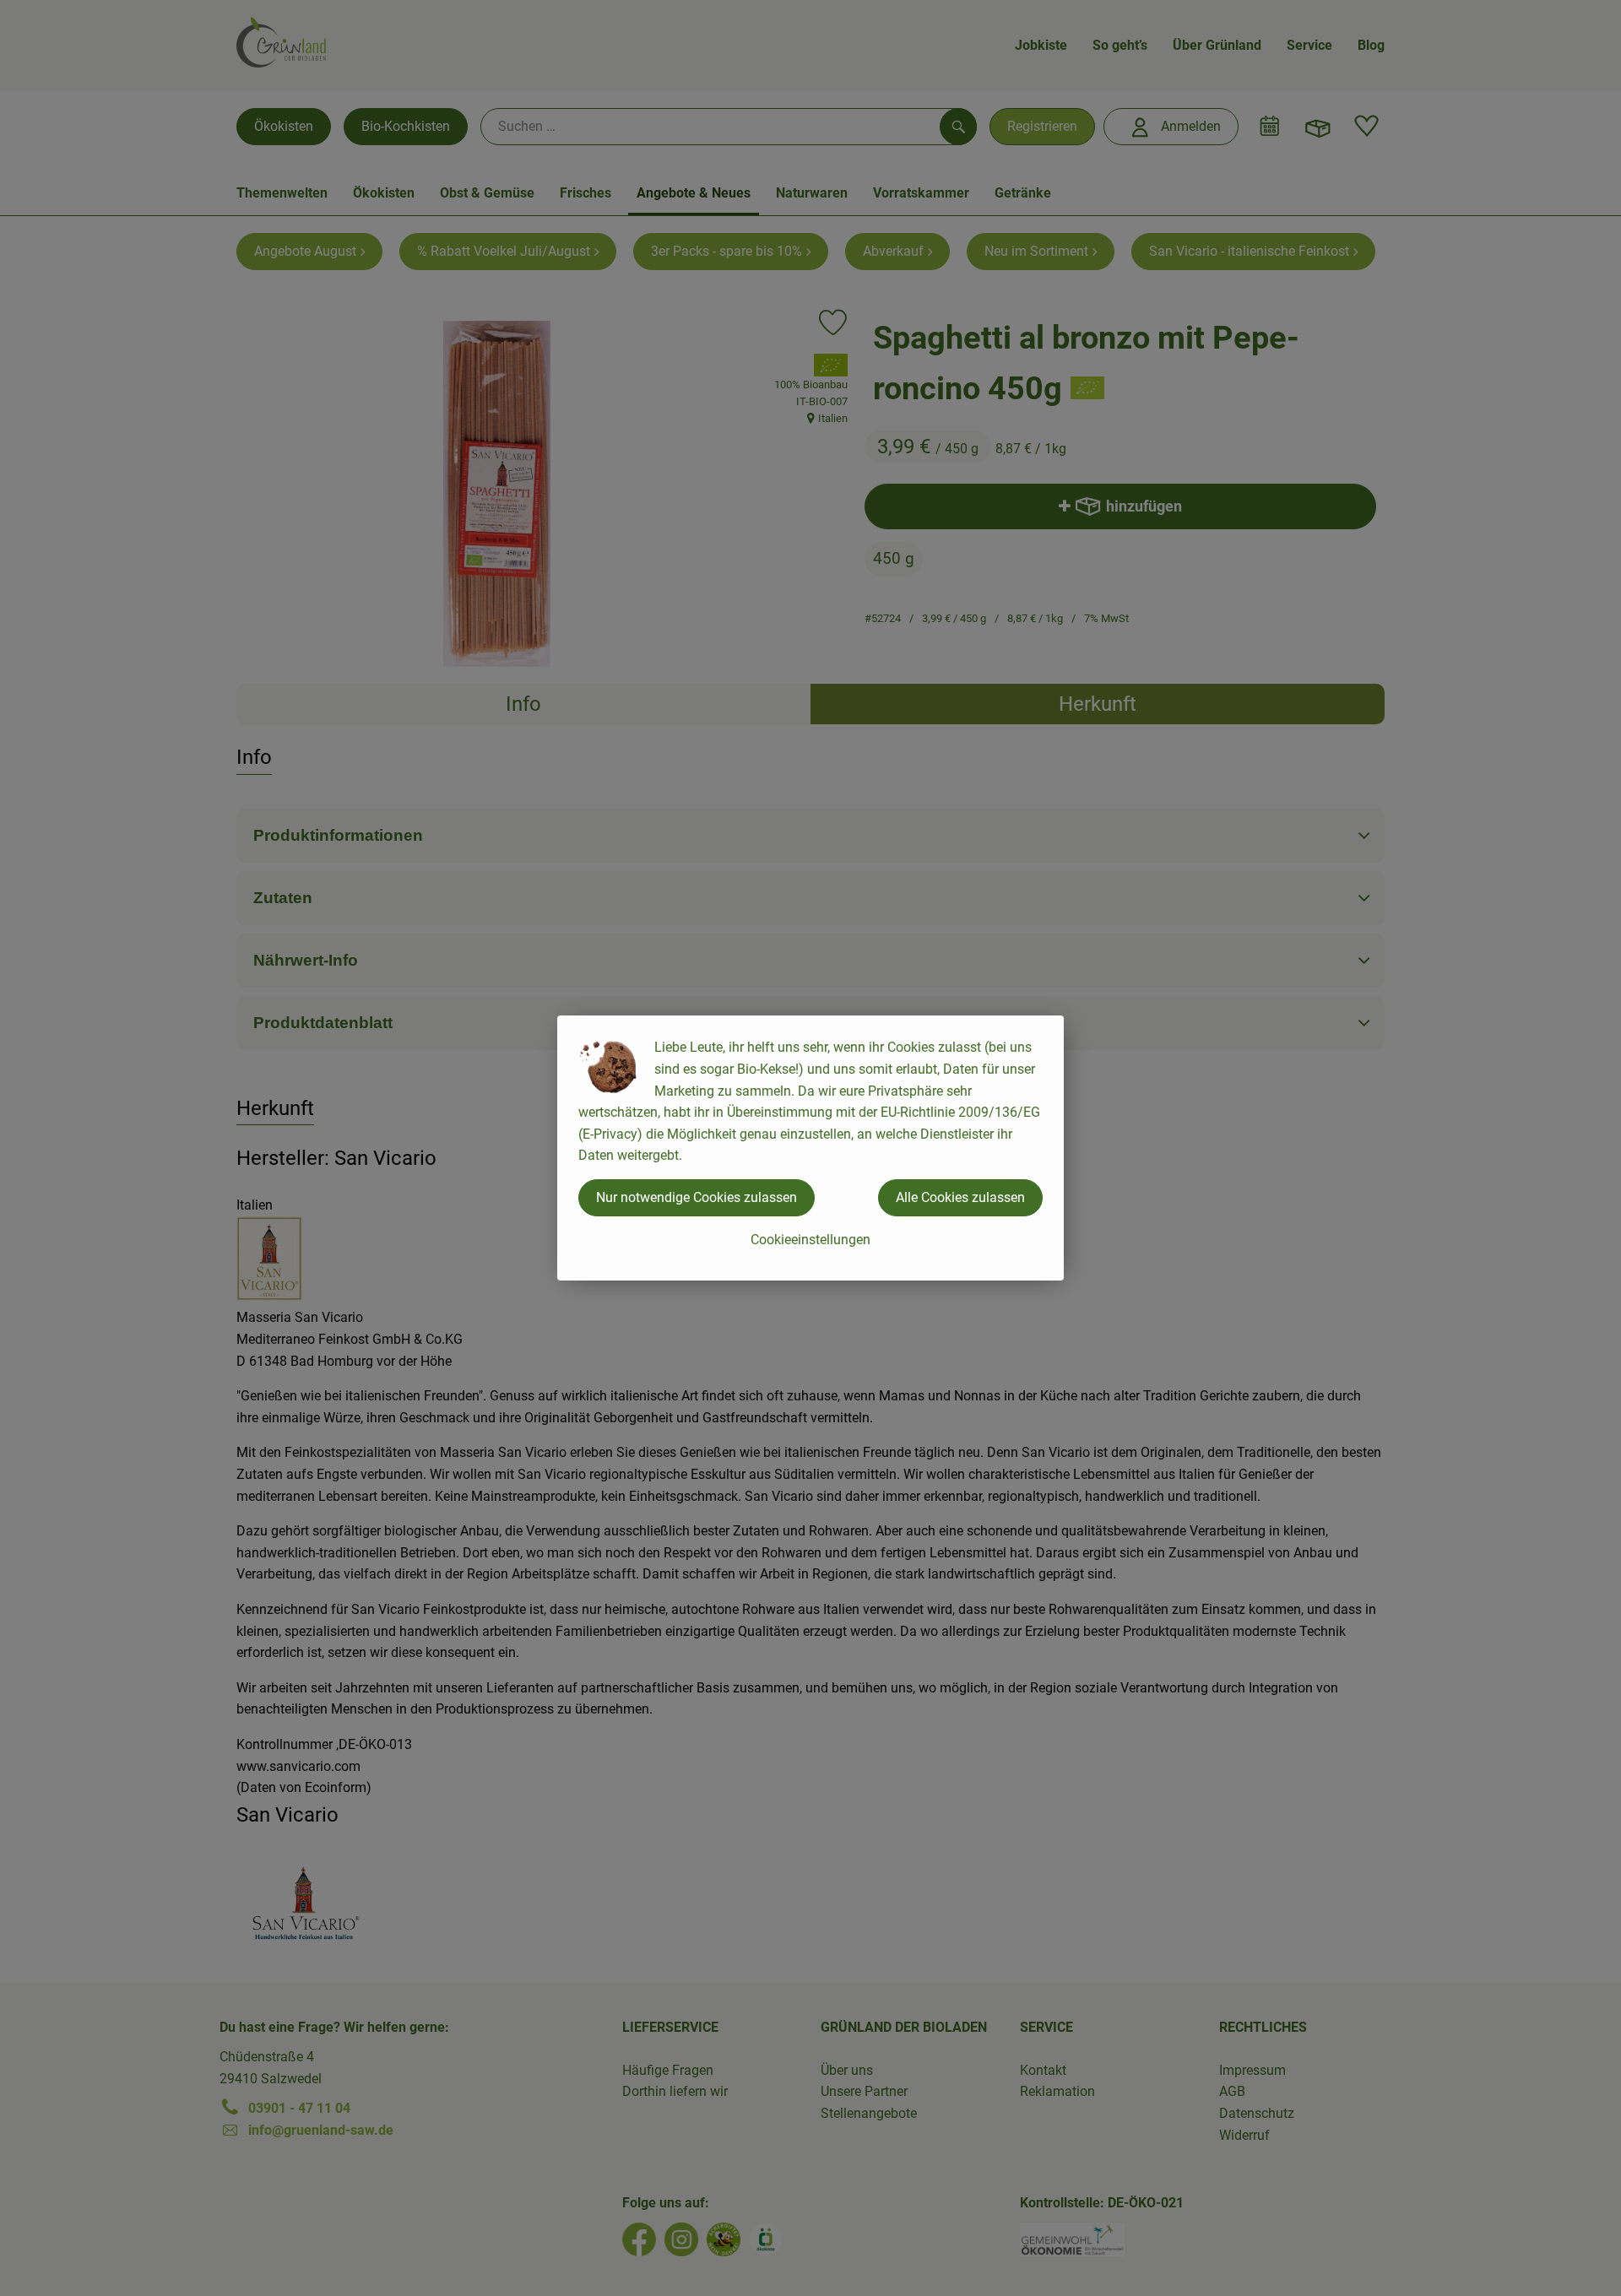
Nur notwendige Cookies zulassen (697, 1197)
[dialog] (810, 1148)
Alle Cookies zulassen (960, 1197)
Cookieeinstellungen (810, 1240)
